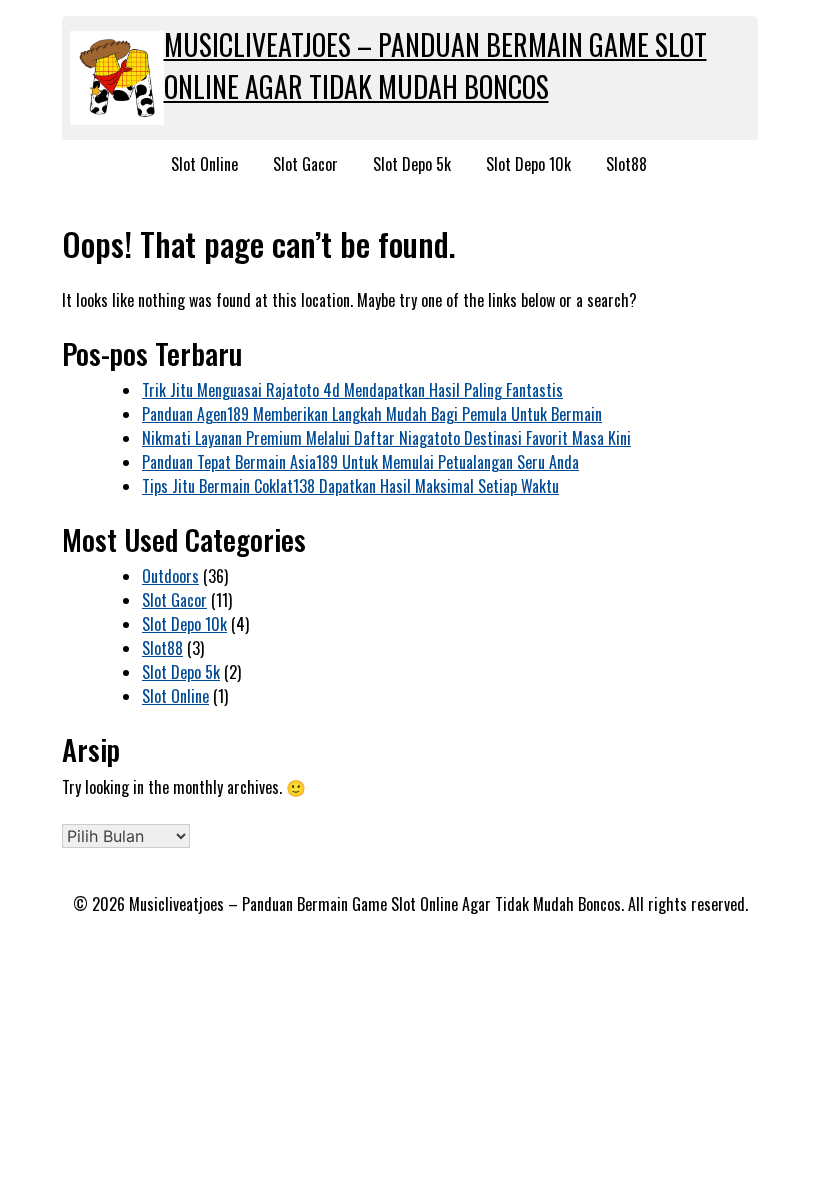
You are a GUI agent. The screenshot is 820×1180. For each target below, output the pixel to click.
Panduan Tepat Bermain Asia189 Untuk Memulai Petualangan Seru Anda (360, 462)
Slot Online (204, 164)
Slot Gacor (305, 164)
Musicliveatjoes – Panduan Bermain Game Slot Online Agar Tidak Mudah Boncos (435, 65)
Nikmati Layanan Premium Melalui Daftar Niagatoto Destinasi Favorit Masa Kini (386, 438)
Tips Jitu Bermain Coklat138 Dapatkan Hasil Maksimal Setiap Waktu (350, 486)
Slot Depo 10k (528, 164)
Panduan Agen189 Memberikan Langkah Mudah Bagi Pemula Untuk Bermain (372, 414)
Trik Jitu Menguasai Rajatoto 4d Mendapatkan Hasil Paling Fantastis (352, 390)
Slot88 (626, 164)
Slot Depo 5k (412, 164)
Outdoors (170, 576)
